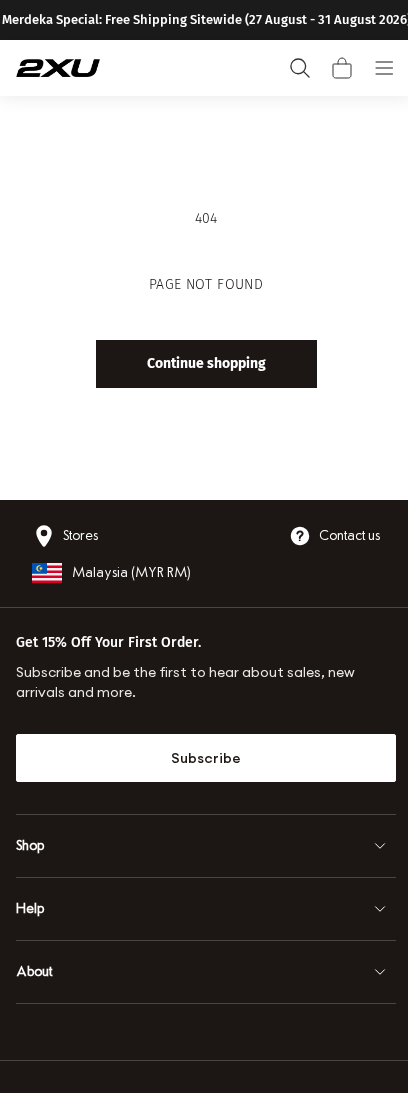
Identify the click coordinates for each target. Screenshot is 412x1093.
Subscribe (199, 758)
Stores (80, 535)
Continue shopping (198, 363)
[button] (342, 68)
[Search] (300, 68)
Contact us (334, 535)
